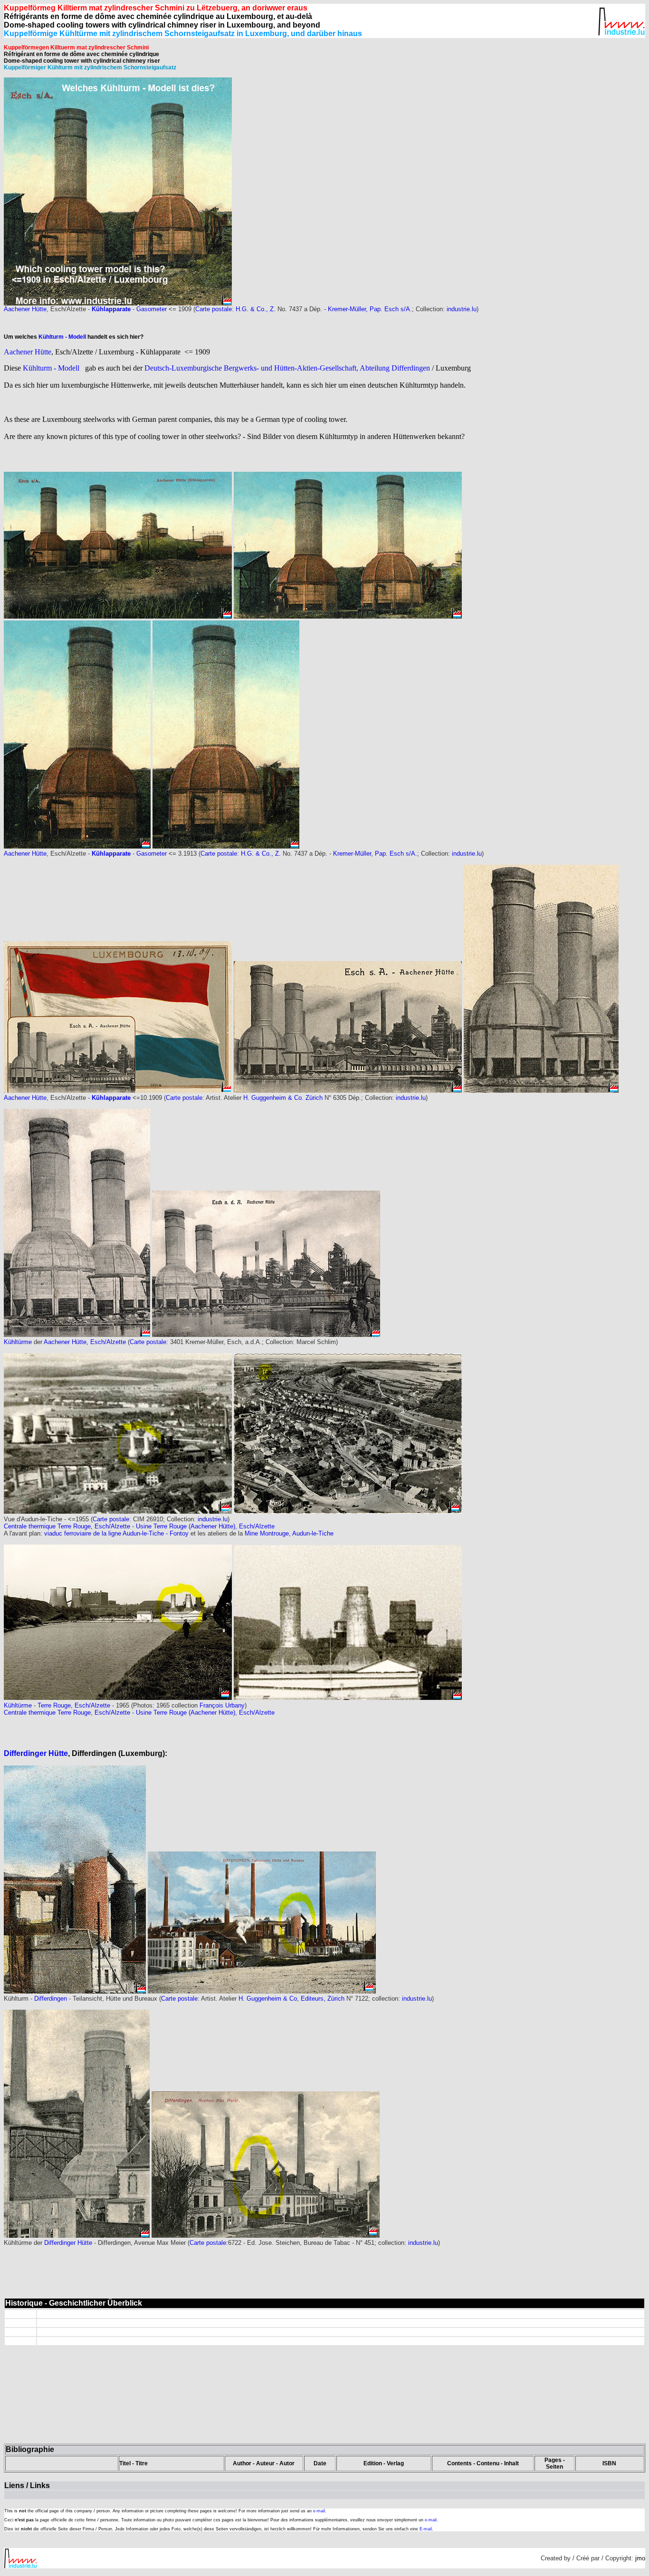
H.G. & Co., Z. (256, 309)
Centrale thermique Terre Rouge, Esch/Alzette (67, 1526)
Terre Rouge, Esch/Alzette (74, 1705)
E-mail (426, 2529)
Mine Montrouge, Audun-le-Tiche (289, 1533)
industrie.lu (462, 309)
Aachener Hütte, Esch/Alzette (85, 1342)
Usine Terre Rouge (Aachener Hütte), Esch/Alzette (205, 1526)
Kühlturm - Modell (63, 337)
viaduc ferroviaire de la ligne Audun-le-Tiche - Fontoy (117, 1533)
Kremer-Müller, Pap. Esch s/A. (370, 309)
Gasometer (152, 309)
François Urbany (222, 1705)
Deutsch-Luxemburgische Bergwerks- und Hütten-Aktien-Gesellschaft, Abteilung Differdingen (288, 368)
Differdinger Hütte (36, 1753)
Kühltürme (18, 1342)
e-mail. (320, 2511)
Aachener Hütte (25, 309)
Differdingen (51, 1999)
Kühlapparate (111, 309)
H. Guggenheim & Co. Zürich (283, 1098)
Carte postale (214, 309)
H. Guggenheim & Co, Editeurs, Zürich (291, 1999)
